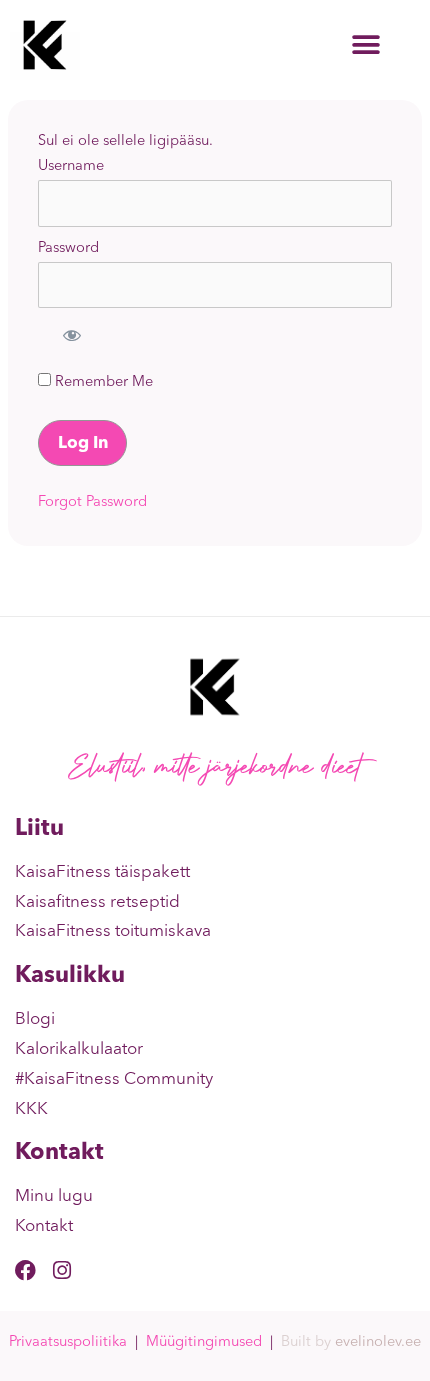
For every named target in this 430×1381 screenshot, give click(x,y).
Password (68, 248)
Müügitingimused (204, 1342)
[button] (365, 45)
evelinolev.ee (378, 1342)
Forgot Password (92, 502)
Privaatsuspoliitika (68, 1342)
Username (71, 166)
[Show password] (71, 334)
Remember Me (102, 382)
